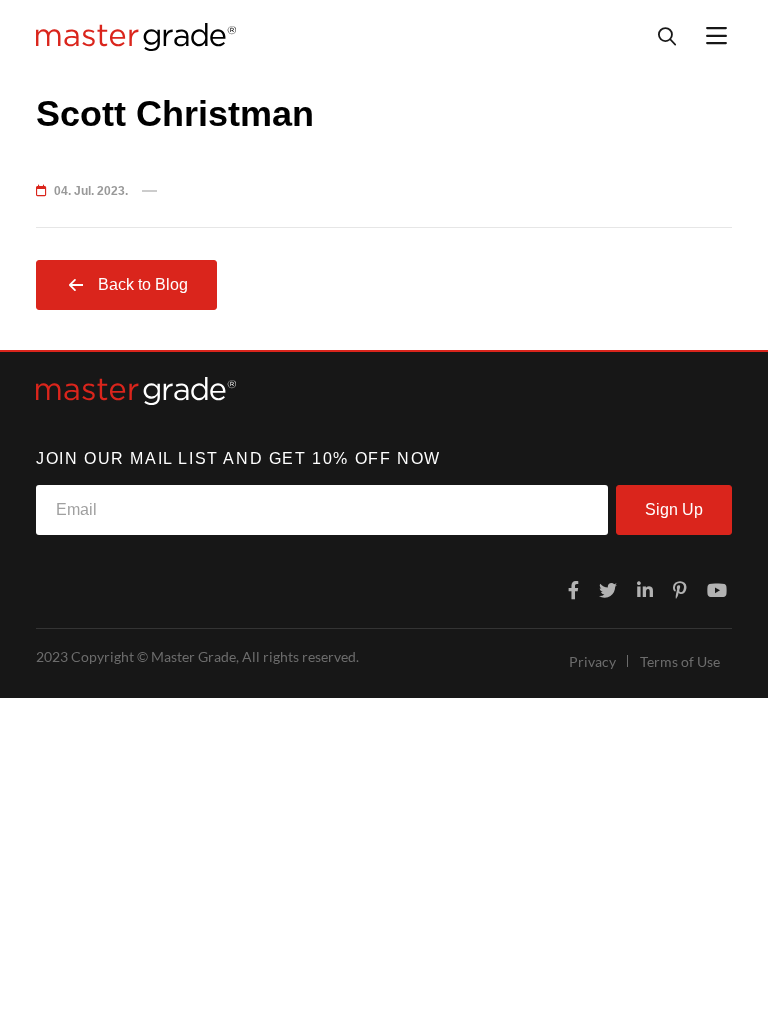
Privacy (592, 661)
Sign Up (674, 509)
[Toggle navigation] (716, 36)
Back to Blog (143, 284)
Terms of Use (680, 661)
